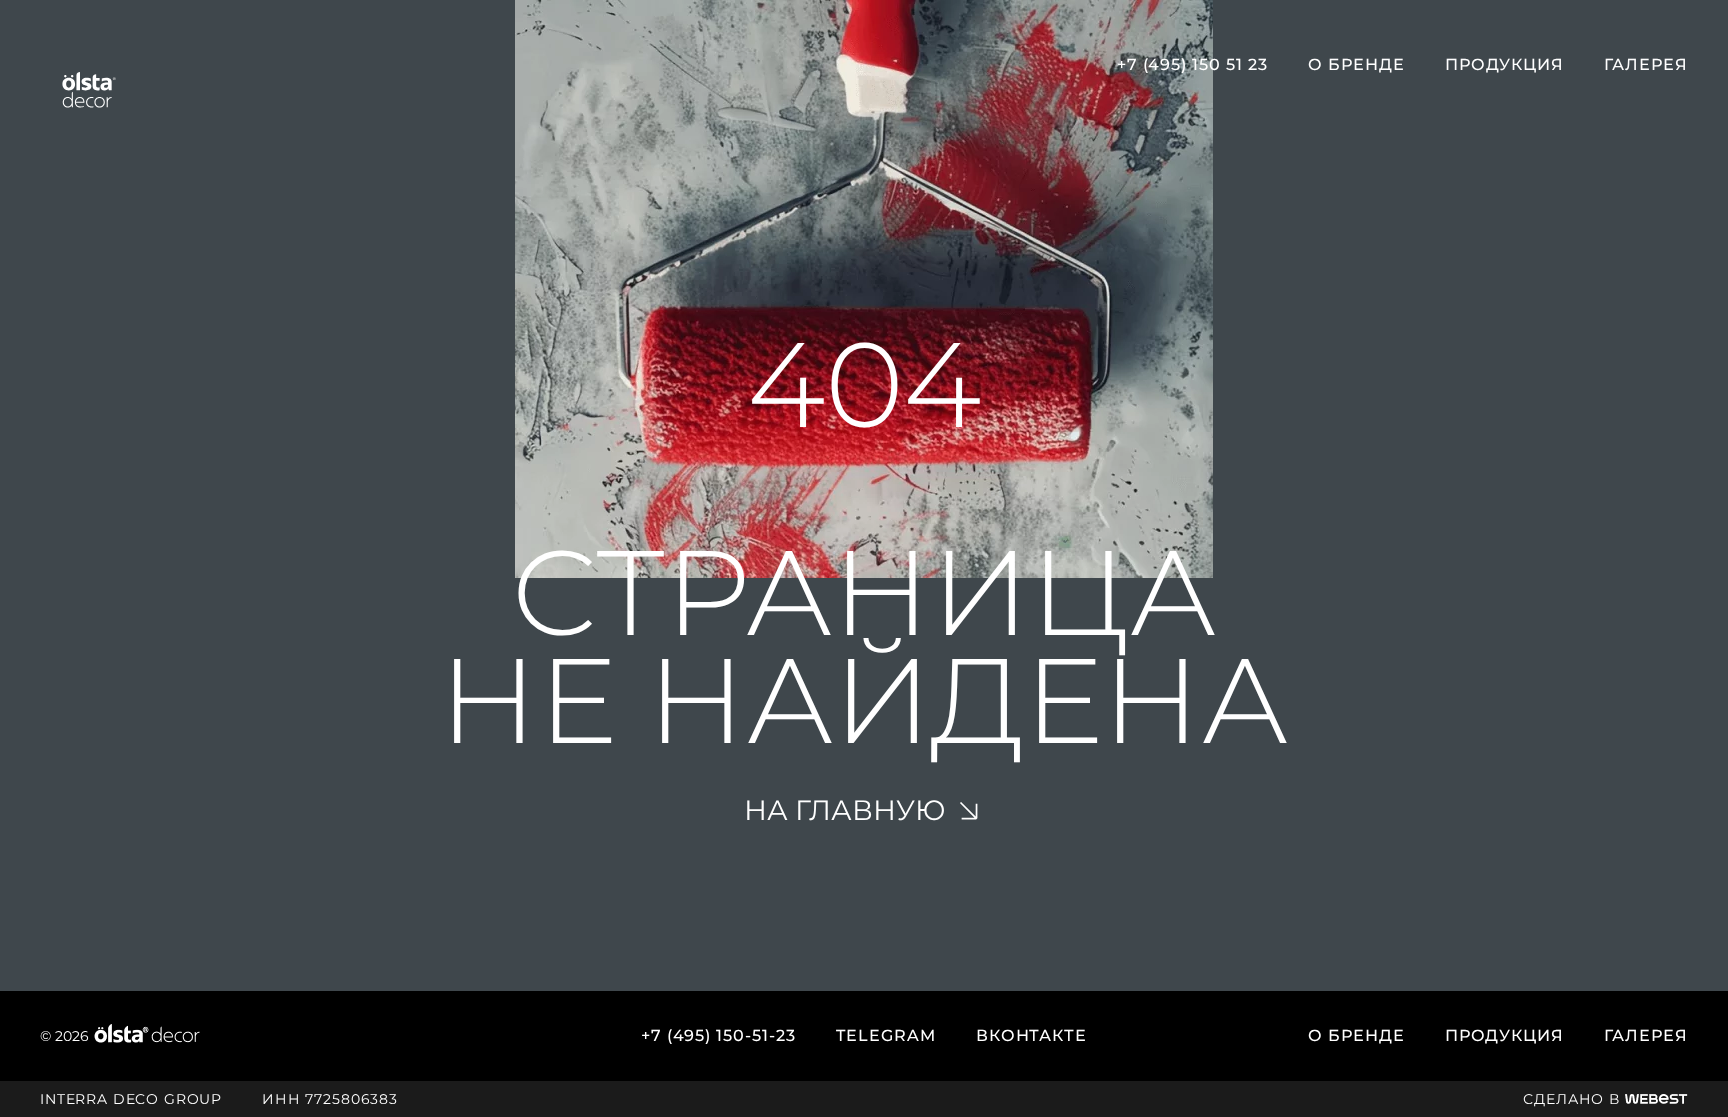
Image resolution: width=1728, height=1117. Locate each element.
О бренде (1356, 64)
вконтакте (1032, 1036)
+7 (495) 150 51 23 (1192, 64)
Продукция (1505, 64)
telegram (886, 1036)
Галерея (1646, 64)
